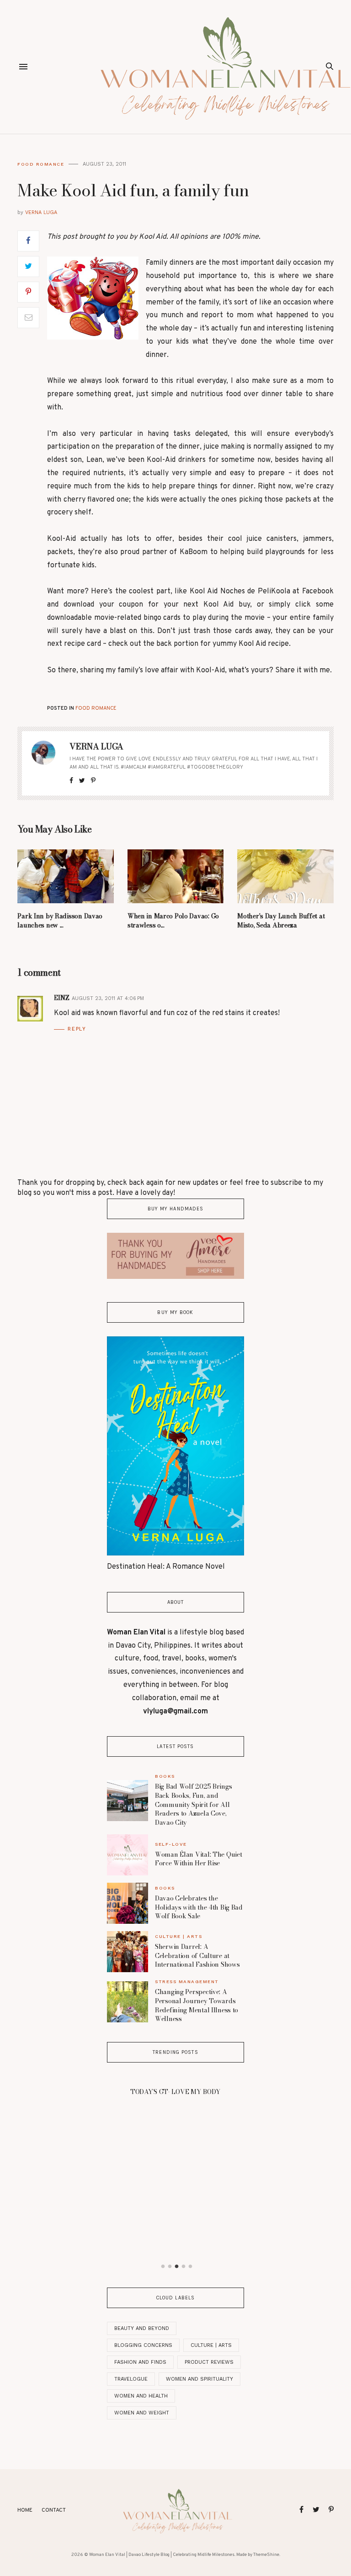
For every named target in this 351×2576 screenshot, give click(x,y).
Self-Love (171, 1844)
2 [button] (170, 2267)
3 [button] (177, 2267)
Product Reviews (209, 2362)
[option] (175, 2089)
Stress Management (187, 1982)
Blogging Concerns (143, 2345)
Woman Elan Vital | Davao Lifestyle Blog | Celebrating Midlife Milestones (162, 2555)
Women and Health (141, 2396)
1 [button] (163, 2267)
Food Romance (41, 164)
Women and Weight (142, 2413)
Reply (77, 1029)
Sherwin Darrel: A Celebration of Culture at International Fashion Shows (197, 1956)
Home (25, 2510)
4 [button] (184, 2267)
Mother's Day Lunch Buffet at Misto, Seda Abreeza (281, 921)
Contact (54, 2510)
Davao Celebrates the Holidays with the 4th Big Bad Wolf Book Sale (199, 1907)
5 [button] (191, 2267)
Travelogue (131, 2379)
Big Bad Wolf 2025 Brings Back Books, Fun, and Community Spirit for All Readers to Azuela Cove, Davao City (193, 1804)
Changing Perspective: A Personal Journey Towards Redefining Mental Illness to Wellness (197, 2005)
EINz (61, 998)
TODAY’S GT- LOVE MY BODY (175, 2092)
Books (165, 1776)
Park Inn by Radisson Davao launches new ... (60, 921)
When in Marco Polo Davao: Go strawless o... (173, 921)
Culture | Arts (178, 1936)
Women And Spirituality (199, 2379)
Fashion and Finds (140, 2362)
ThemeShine (266, 2555)
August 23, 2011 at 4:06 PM (108, 998)
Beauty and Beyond (142, 2328)
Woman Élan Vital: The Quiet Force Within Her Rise (198, 1859)
